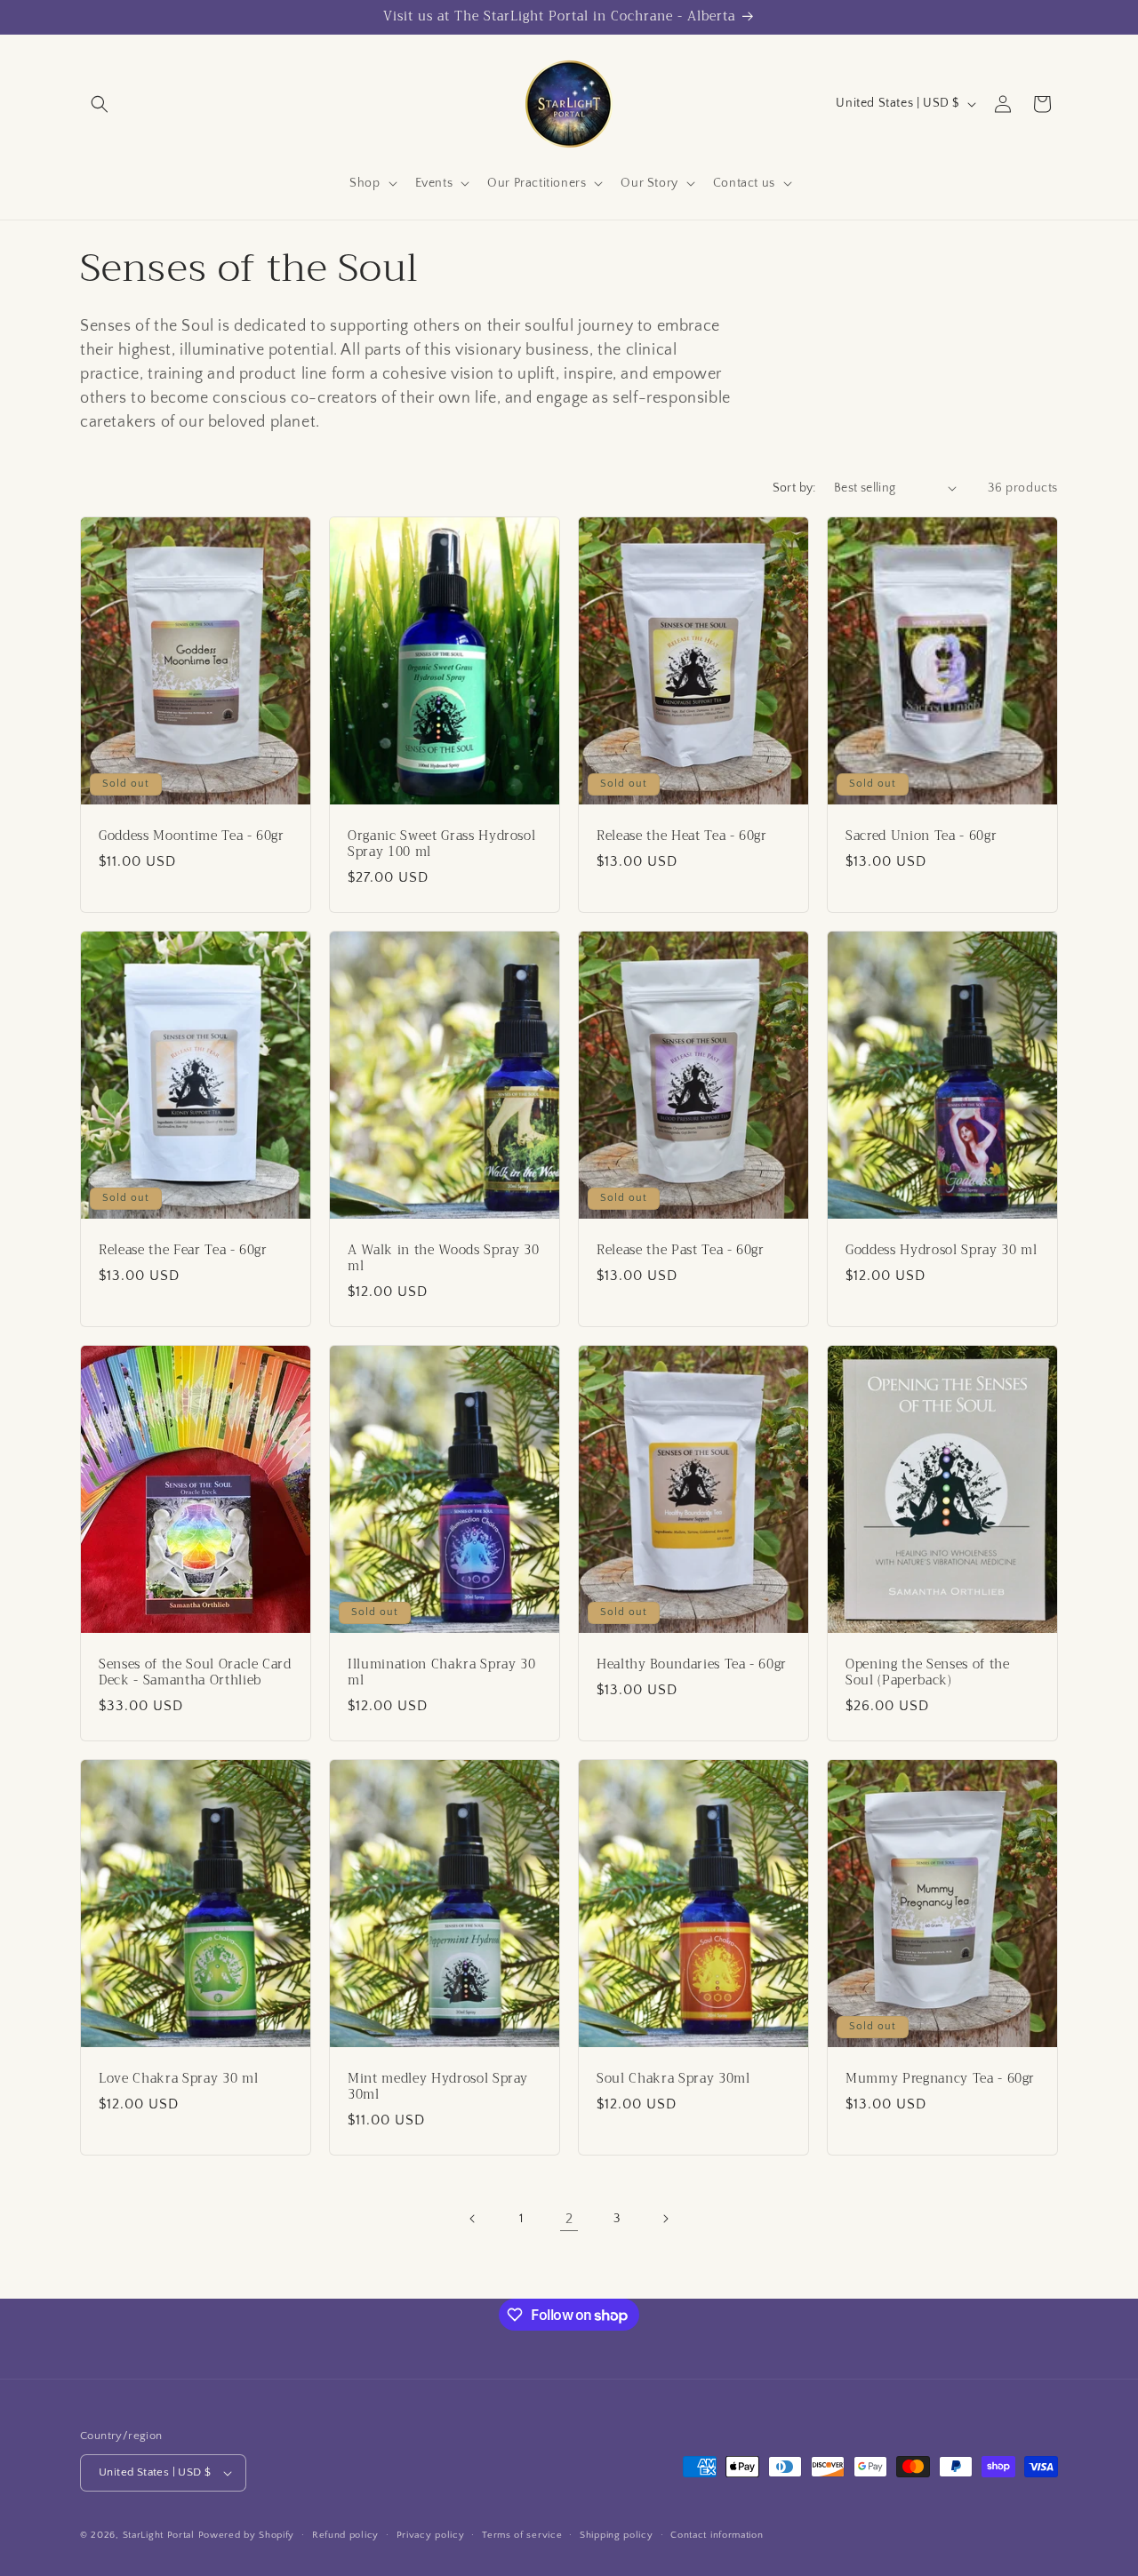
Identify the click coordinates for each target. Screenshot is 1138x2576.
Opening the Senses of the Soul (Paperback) (928, 1672)
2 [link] (569, 2219)
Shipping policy (617, 2535)
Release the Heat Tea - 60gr (682, 836)
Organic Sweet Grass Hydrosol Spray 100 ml (441, 844)
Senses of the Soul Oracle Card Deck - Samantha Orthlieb (195, 1672)
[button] (100, 104)
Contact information (717, 2535)
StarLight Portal (159, 2535)
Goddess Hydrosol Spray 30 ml (941, 1250)
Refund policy (345, 2535)
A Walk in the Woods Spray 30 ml (443, 1258)
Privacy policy (431, 2535)
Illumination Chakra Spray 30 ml (441, 1672)
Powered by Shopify (247, 2535)
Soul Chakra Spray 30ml (673, 2078)
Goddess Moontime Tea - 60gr (192, 836)
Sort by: (794, 488)
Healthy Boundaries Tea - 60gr (692, 1664)
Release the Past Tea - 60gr (681, 1250)
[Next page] (665, 2219)
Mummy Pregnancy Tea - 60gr (940, 2078)
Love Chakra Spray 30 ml (178, 2078)
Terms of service (522, 2535)
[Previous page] (473, 2219)
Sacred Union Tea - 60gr (921, 836)
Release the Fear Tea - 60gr (183, 1250)
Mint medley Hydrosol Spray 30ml (438, 2086)
